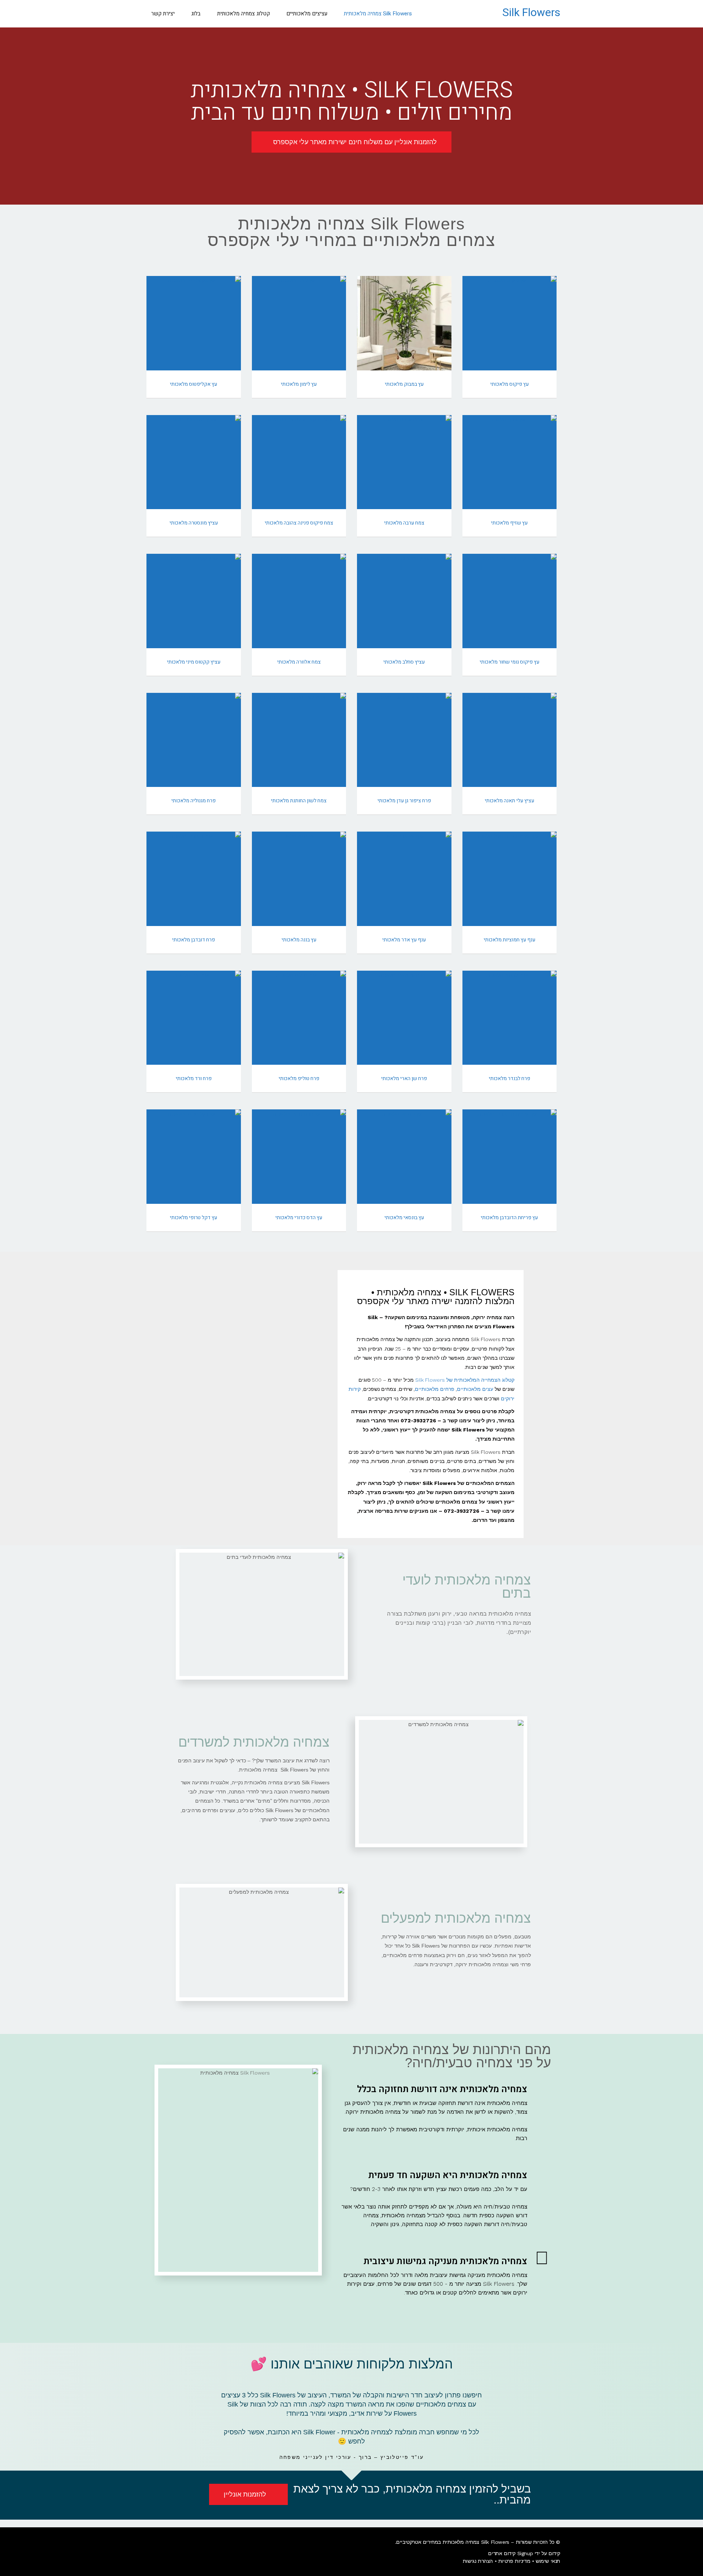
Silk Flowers (531, 13)
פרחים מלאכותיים (435, 1389)
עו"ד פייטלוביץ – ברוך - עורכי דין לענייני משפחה (352, 2457)
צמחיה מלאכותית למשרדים (254, 1742)
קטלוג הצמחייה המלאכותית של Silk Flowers (465, 1380)
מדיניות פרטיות (514, 2561)
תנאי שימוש (548, 2561)
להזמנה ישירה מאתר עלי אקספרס (509, 335)
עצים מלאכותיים (475, 1389)
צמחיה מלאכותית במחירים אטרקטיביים (438, 2542)
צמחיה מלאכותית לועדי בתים (467, 1586)
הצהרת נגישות (478, 2561)
